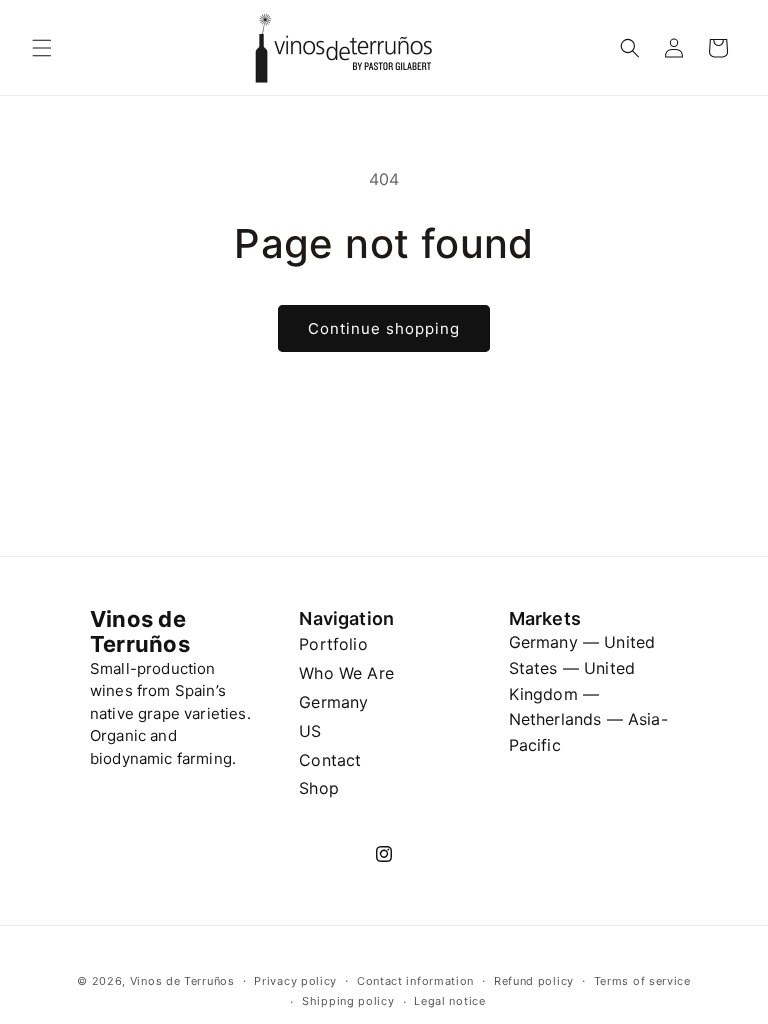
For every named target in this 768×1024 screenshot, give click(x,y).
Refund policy (534, 981)
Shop (319, 788)
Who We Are (346, 673)
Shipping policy (348, 1001)
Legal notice (449, 1001)
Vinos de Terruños (182, 981)
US (310, 731)
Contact (330, 760)
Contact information (415, 981)
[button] (42, 48)
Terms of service (642, 981)
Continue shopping (384, 328)
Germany (333, 702)
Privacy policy (295, 981)
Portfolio (333, 644)
